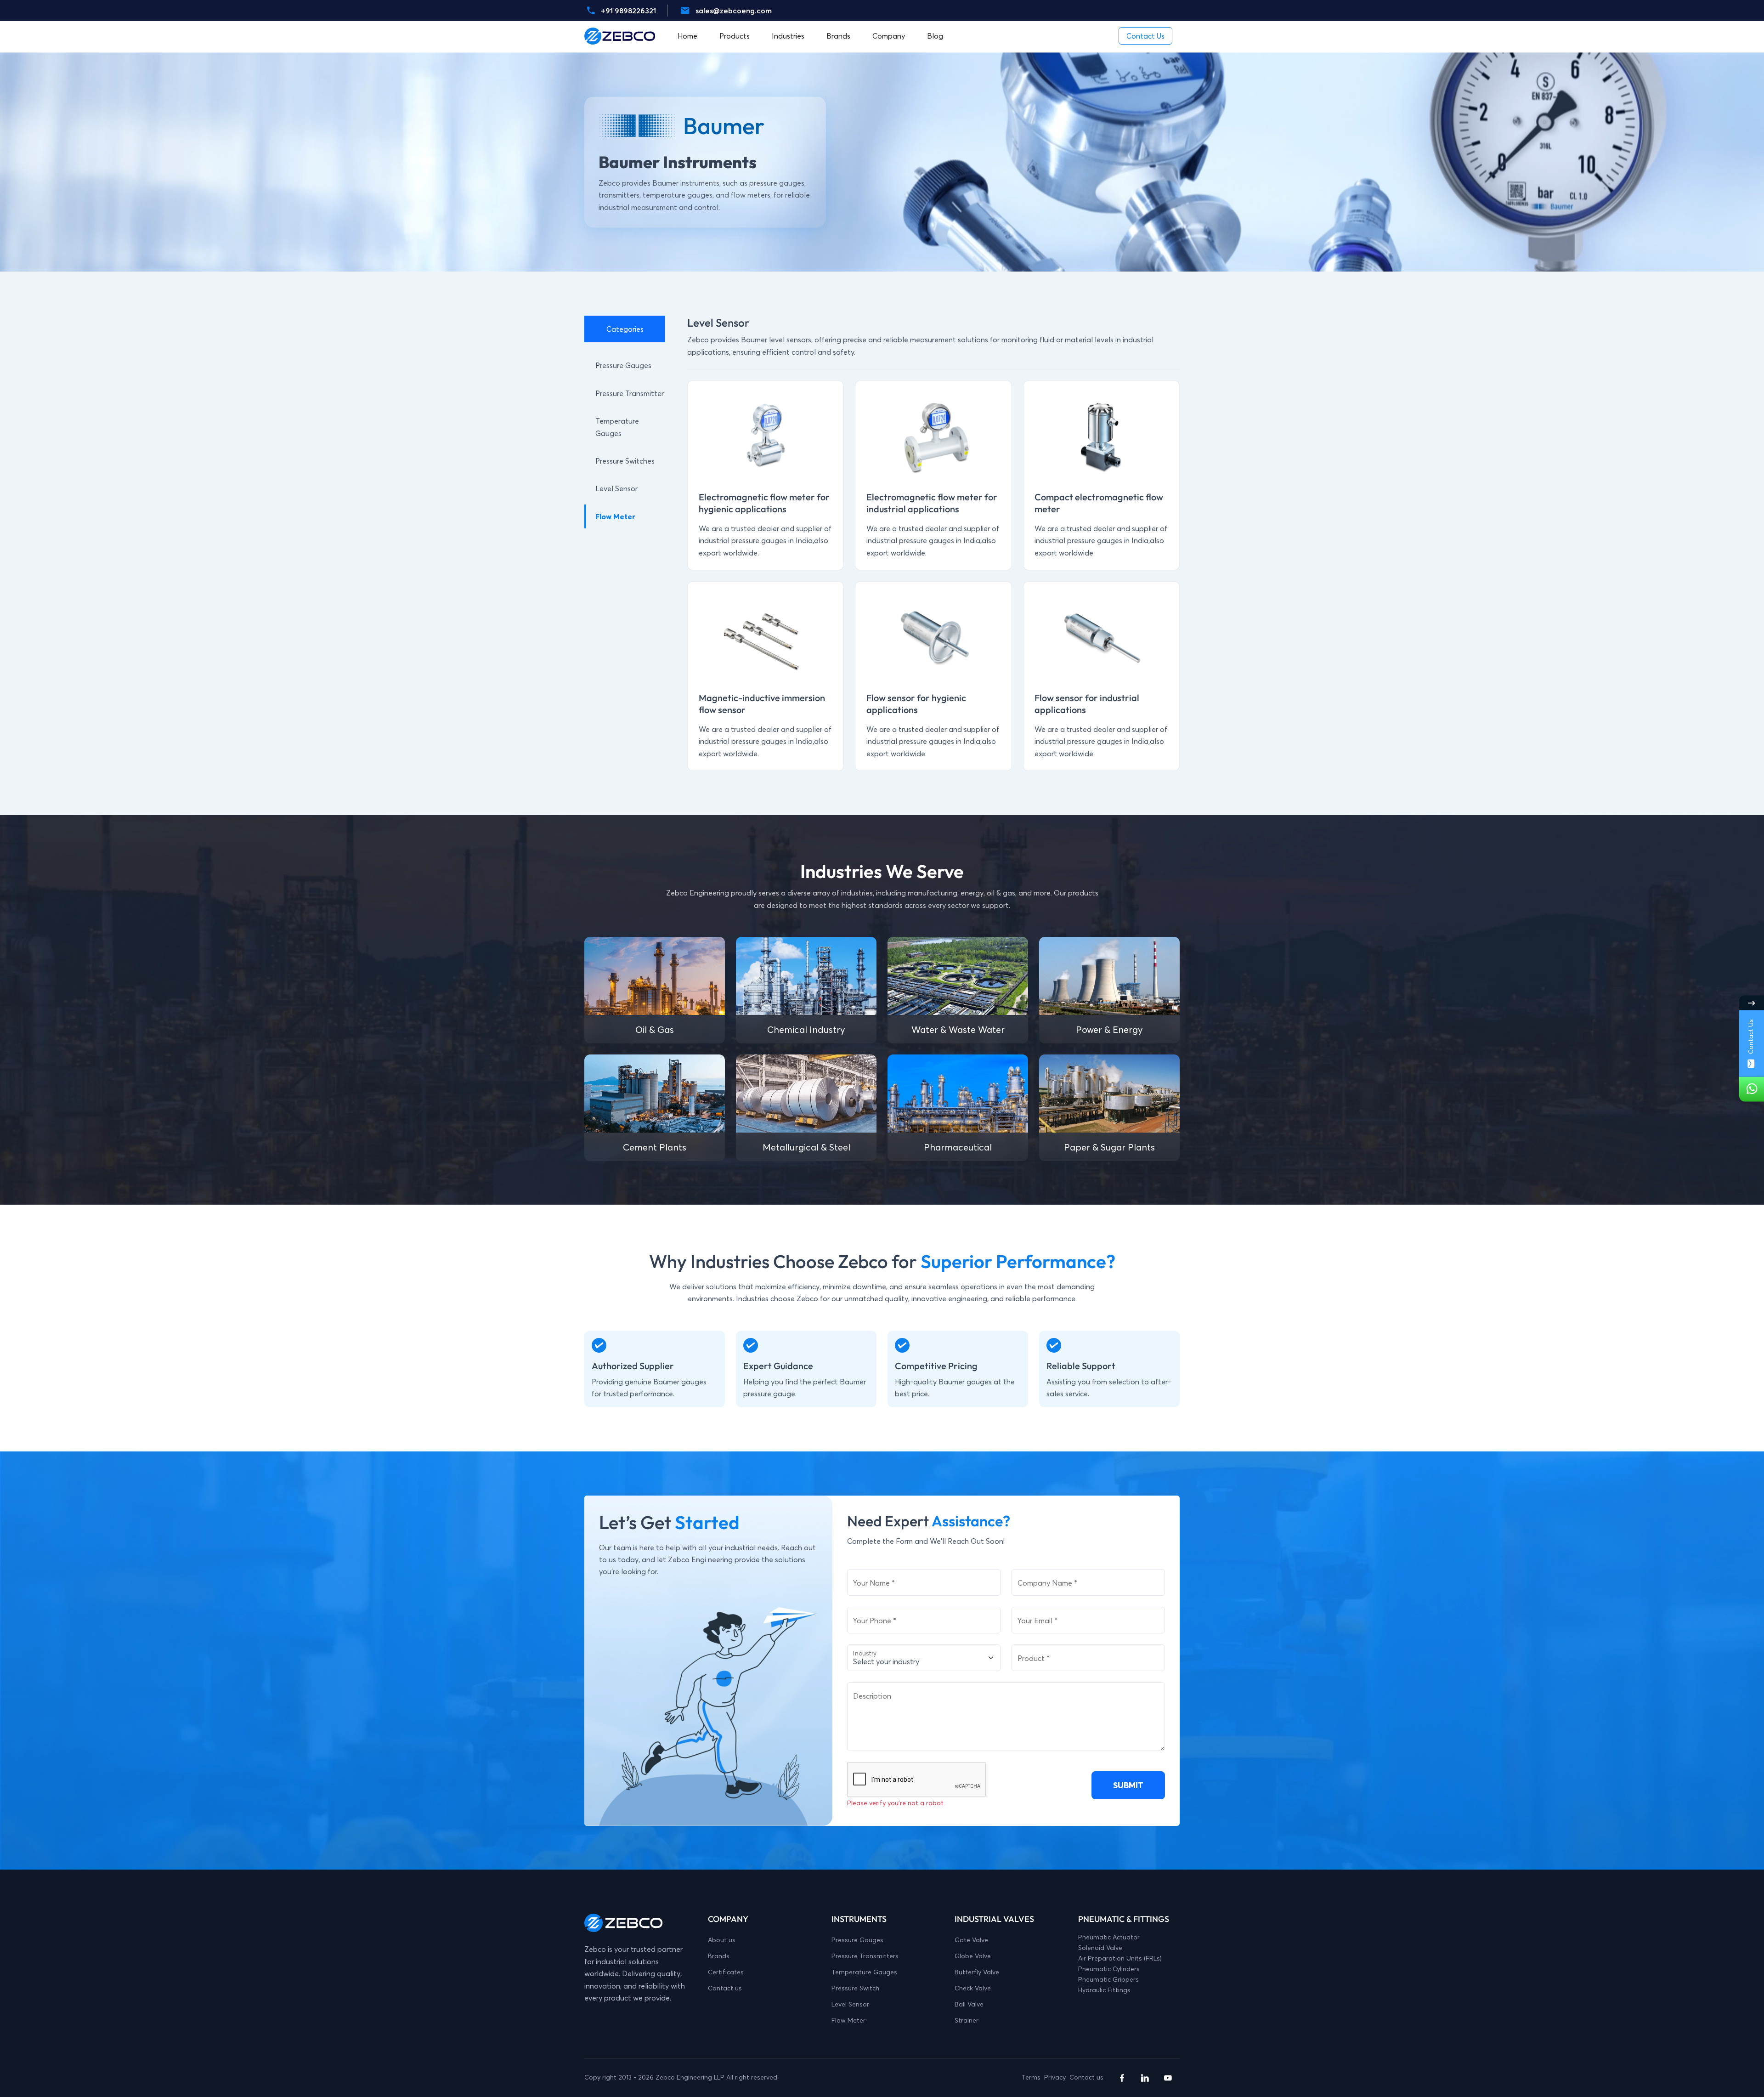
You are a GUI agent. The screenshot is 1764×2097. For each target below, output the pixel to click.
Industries (788, 36)
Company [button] (889, 36)
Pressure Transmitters (865, 1956)
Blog (935, 36)
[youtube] (1168, 2078)
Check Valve (973, 1988)
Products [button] (735, 36)
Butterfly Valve (977, 1972)
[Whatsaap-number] (1752, 1089)
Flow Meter (615, 516)
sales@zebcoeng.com (734, 11)
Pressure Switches (625, 461)
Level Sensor (616, 488)
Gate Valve (971, 1940)
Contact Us (1751, 1037)
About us (722, 1940)
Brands (719, 1956)
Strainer (967, 2020)
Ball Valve (969, 2004)
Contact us (725, 1988)
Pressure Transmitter (630, 393)
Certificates (726, 1972)
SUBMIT (1128, 1785)
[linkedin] (1145, 2078)
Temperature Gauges (864, 1972)
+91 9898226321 (628, 11)
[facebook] (1122, 2078)
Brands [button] (838, 36)
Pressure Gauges (623, 365)
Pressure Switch (855, 1988)
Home (687, 36)
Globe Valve (973, 1956)
